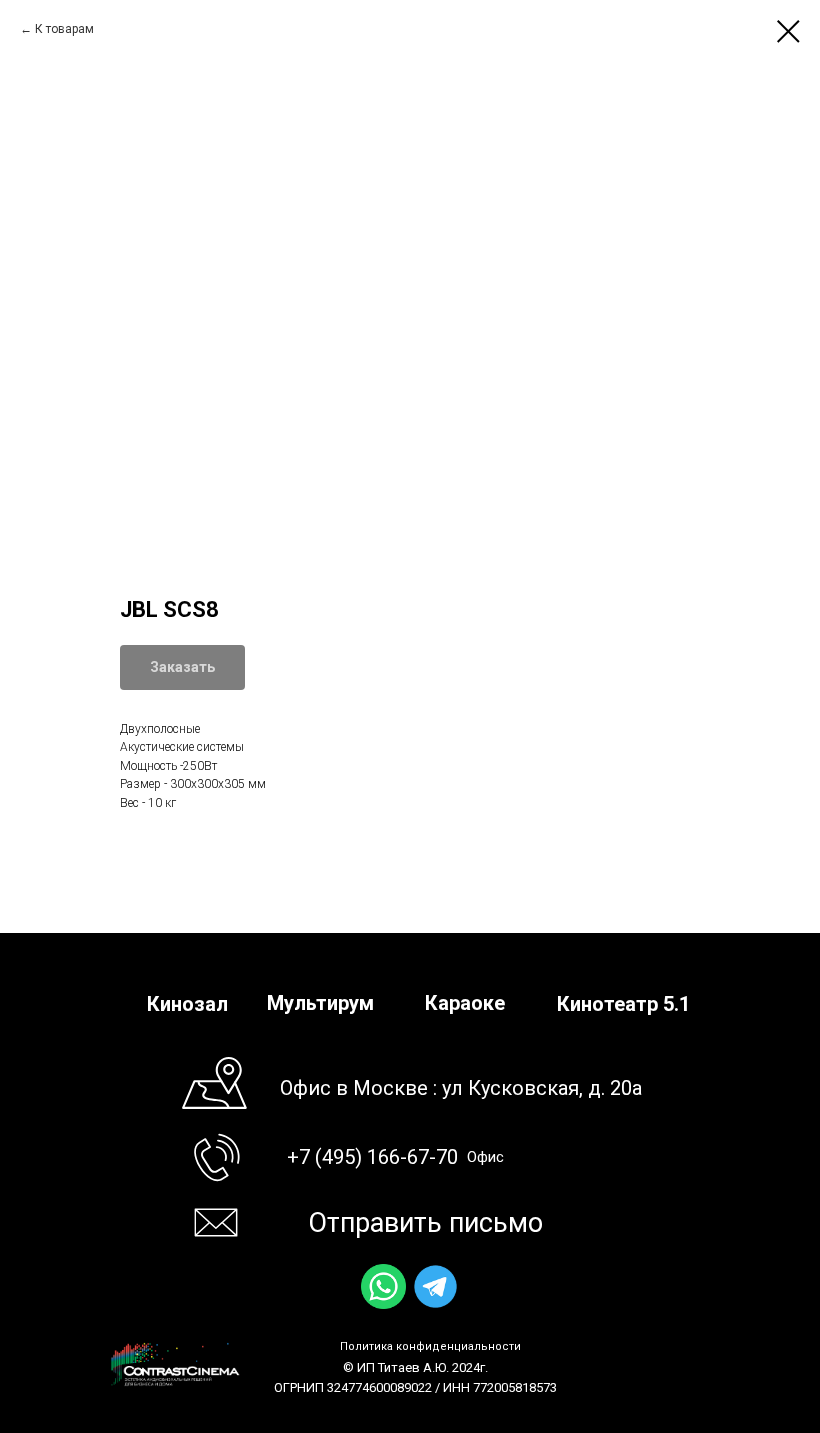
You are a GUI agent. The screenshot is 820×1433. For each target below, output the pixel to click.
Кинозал (187, 1004)
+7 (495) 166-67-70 (372, 1157)
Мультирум (320, 1003)
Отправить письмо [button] (425, 1223)
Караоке (465, 1003)
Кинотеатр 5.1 (623, 1004)
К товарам (64, 29)
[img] (383, 1286)
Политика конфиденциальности (430, 1346)
